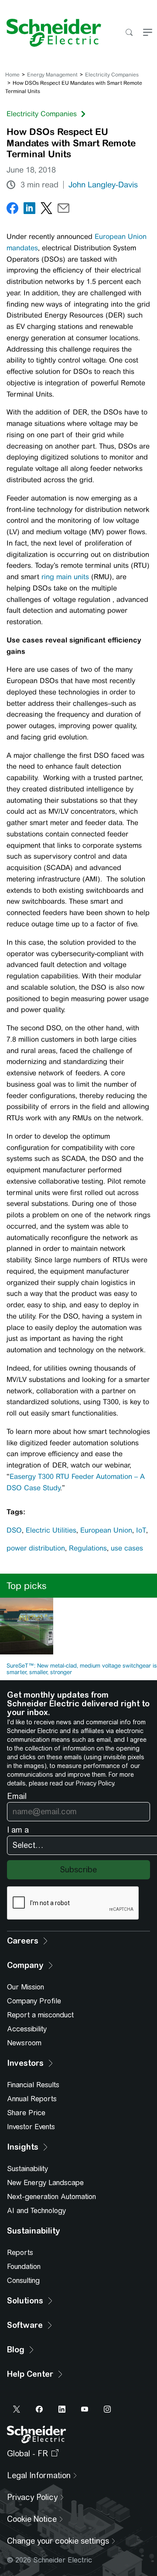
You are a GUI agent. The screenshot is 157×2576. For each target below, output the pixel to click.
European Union (106, 1530)
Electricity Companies (112, 75)
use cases (127, 1548)
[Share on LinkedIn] (29, 210)
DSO (14, 1530)
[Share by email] (63, 210)
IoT (141, 1530)
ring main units (65, 577)
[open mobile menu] (148, 33)
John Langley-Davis (103, 185)
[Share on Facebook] (12, 210)
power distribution (36, 1548)
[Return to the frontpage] (51, 33)
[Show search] (129, 33)
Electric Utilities (51, 1530)
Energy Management (52, 75)
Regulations (88, 1548)
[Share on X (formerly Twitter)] (46, 210)
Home (12, 75)
